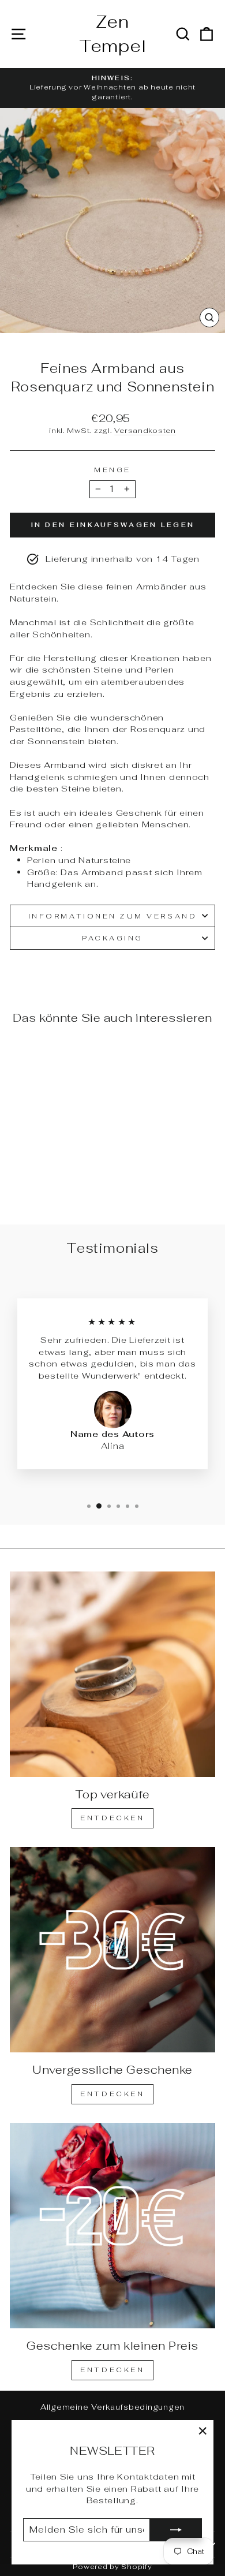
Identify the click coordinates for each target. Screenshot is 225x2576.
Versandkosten (145, 430)
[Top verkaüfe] (112, 1674)
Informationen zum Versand (112, 916)
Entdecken (112, 1818)
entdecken (112, 2094)
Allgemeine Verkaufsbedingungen (112, 2407)
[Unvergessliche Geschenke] (112, 1950)
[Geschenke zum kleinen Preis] (112, 2226)
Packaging (112, 938)
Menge (112, 470)
